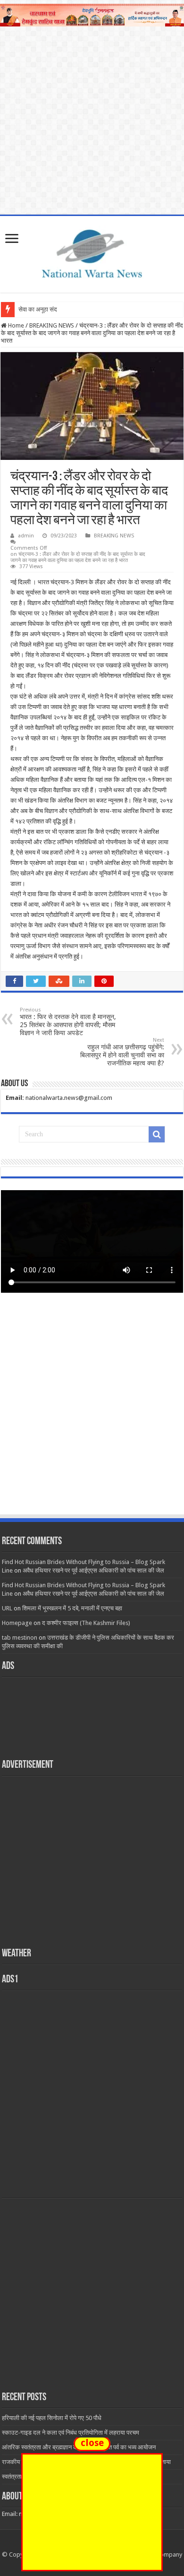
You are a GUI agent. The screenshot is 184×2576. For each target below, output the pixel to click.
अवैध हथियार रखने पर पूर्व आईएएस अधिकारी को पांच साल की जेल (93, 1570)
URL (7, 1608)
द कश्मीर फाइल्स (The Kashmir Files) (86, 1623)
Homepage (17, 1623)
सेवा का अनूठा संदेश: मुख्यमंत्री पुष (55, 309)
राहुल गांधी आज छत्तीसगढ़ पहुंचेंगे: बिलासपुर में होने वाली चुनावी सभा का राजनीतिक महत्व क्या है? (122, 1052)
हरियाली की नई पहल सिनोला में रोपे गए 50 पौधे (52, 2418)
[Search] (157, 1134)
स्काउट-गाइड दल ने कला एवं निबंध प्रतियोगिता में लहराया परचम (71, 2433)
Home (15, 325)
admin (26, 536)
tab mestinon (20, 1638)
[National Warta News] (92, 252)
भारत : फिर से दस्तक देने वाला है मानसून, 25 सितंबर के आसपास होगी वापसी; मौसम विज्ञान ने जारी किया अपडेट (68, 1022)
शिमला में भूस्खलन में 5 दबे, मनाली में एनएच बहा (72, 1608)
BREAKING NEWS (52, 325)
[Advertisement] (92, 1413)
